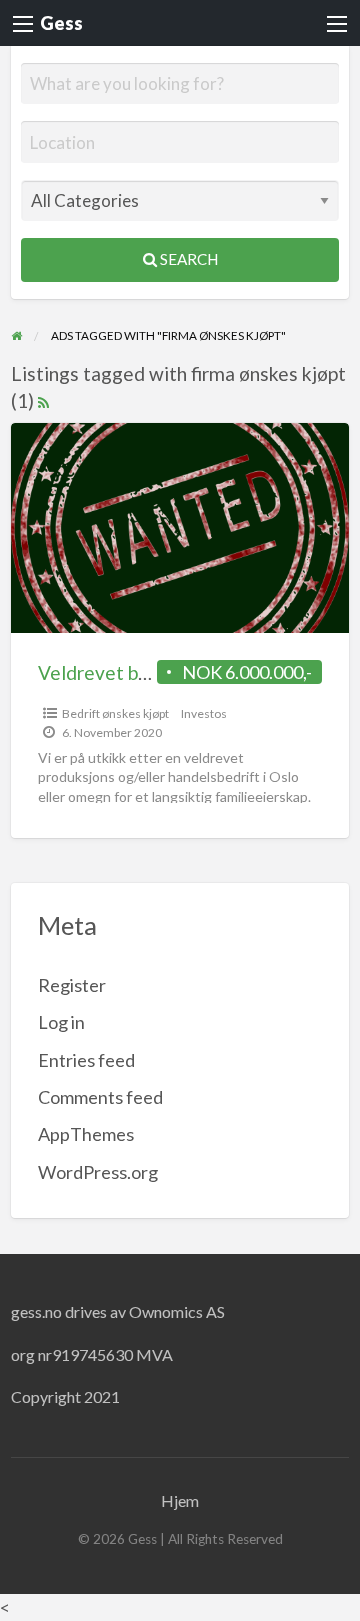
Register (72, 985)
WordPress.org (98, 1172)
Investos (204, 713)
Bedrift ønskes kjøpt (115, 713)
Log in (61, 1022)
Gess (61, 23)
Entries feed (86, 1060)
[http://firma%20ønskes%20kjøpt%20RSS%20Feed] (43, 400)
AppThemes (86, 1134)
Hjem (180, 1500)
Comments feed (100, 1097)
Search (187, 259)
